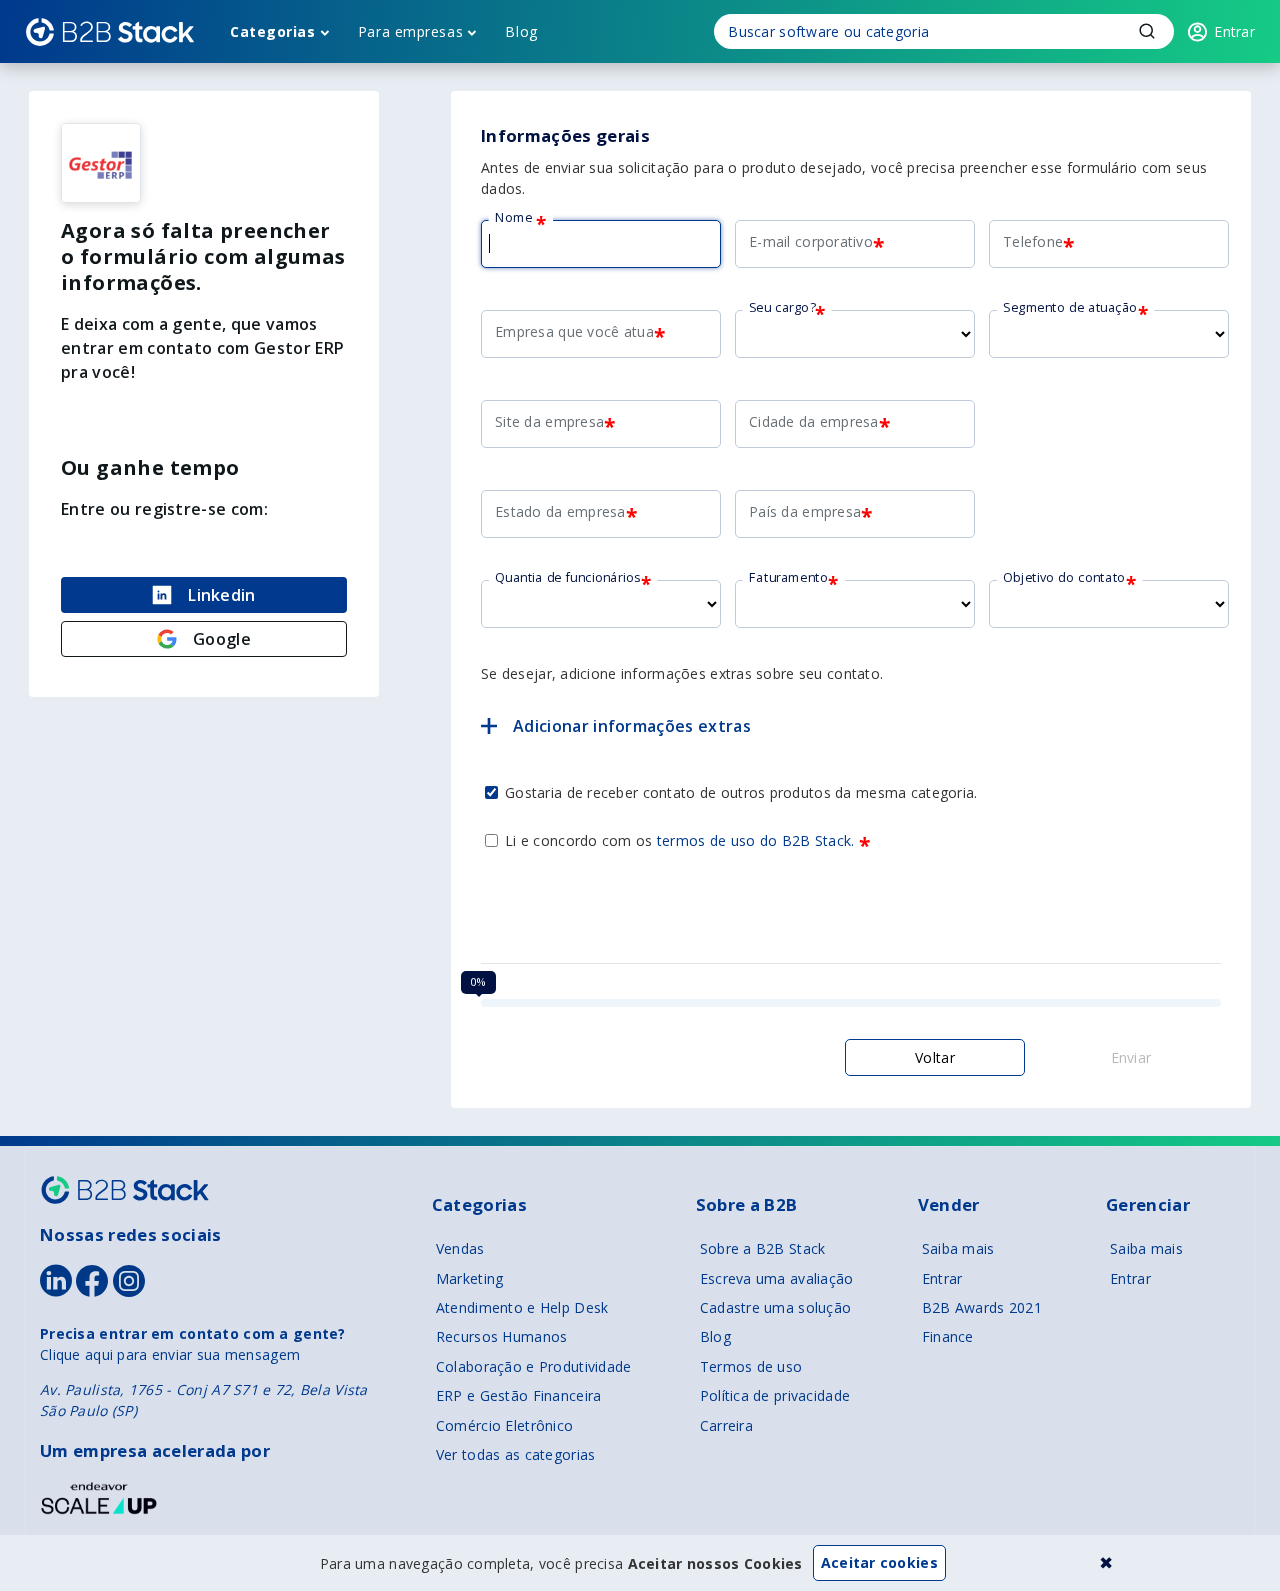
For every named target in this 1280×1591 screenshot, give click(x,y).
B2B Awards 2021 (982, 1307)
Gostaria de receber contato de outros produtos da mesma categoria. (741, 792)
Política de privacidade (775, 1395)
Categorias (273, 31)
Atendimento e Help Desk (522, 1307)
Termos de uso (751, 1366)
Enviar (1131, 1057)
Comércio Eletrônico (504, 1425)
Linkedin (222, 595)
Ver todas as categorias (515, 1454)
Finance (948, 1336)
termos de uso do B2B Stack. (756, 840)
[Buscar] (944, 31)
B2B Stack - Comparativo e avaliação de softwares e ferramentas (110, 32)
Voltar (935, 1057)
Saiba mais (958, 1248)
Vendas (460, 1248)
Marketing (470, 1278)
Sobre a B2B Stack (763, 1248)
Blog (521, 31)
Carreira (726, 1425)
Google (222, 639)
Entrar (942, 1278)
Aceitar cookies (879, 1562)
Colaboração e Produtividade (534, 1366)
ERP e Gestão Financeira (518, 1395)
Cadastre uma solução (776, 1307)
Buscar (1147, 31)
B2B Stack (125, 1190)
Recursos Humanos (501, 1336)
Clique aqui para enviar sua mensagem (170, 1354)
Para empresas (410, 31)
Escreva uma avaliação (777, 1278)
